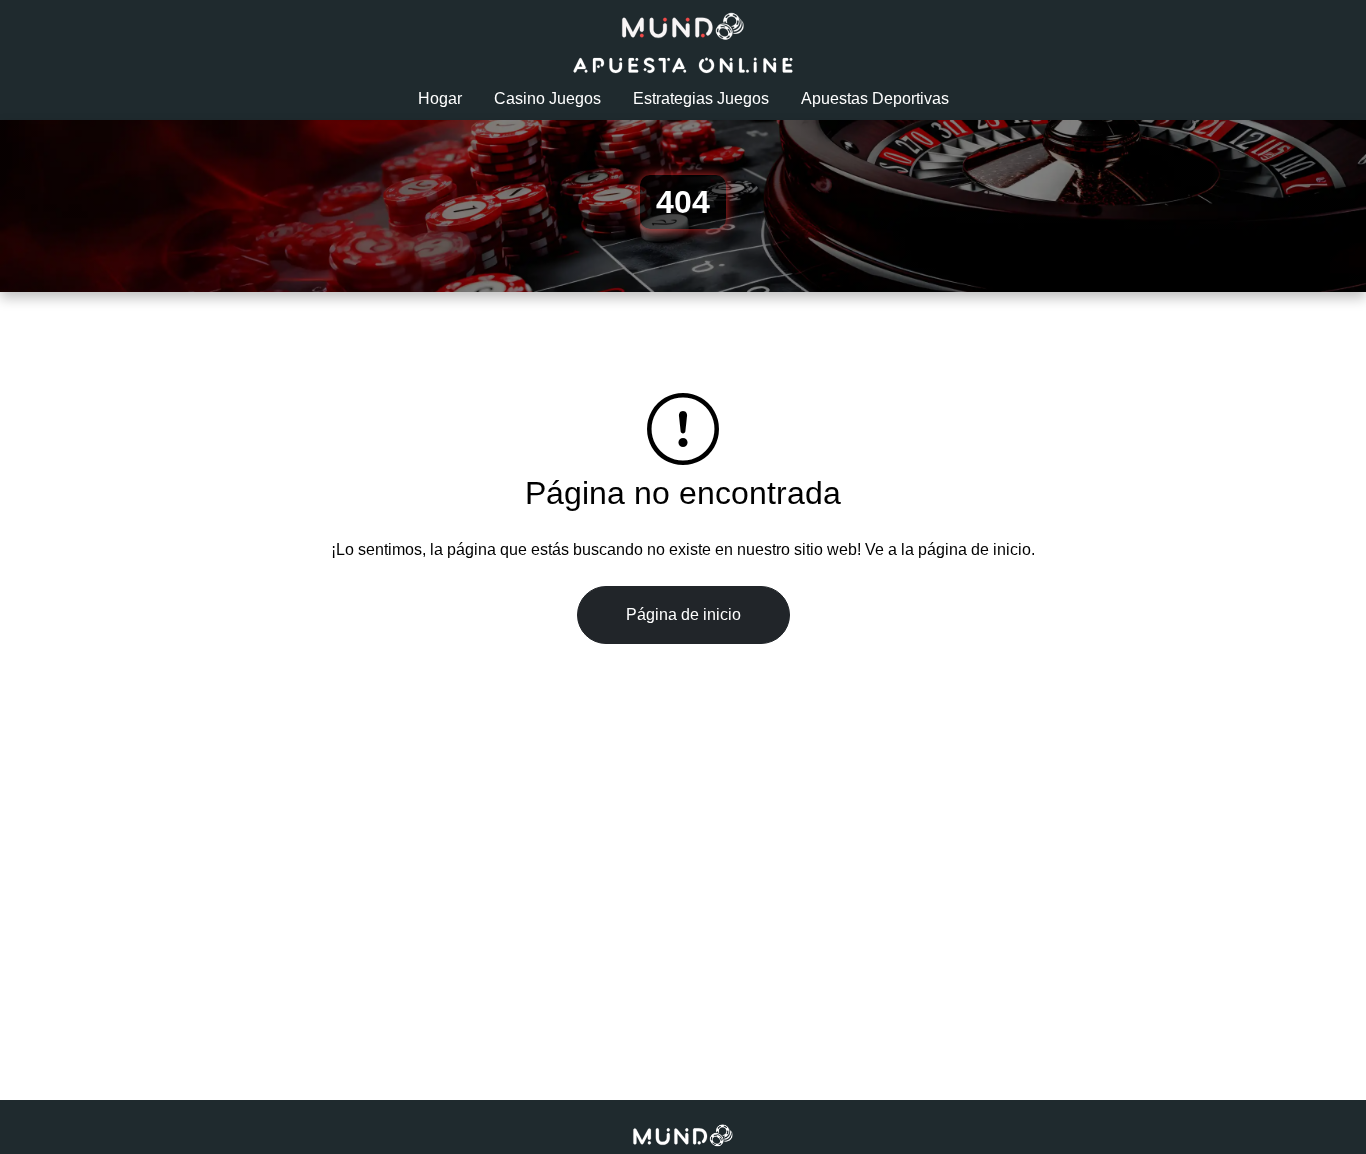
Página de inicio (683, 614)
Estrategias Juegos (701, 98)
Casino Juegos (547, 98)
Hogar (440, 98)
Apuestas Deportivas (875, 98)
